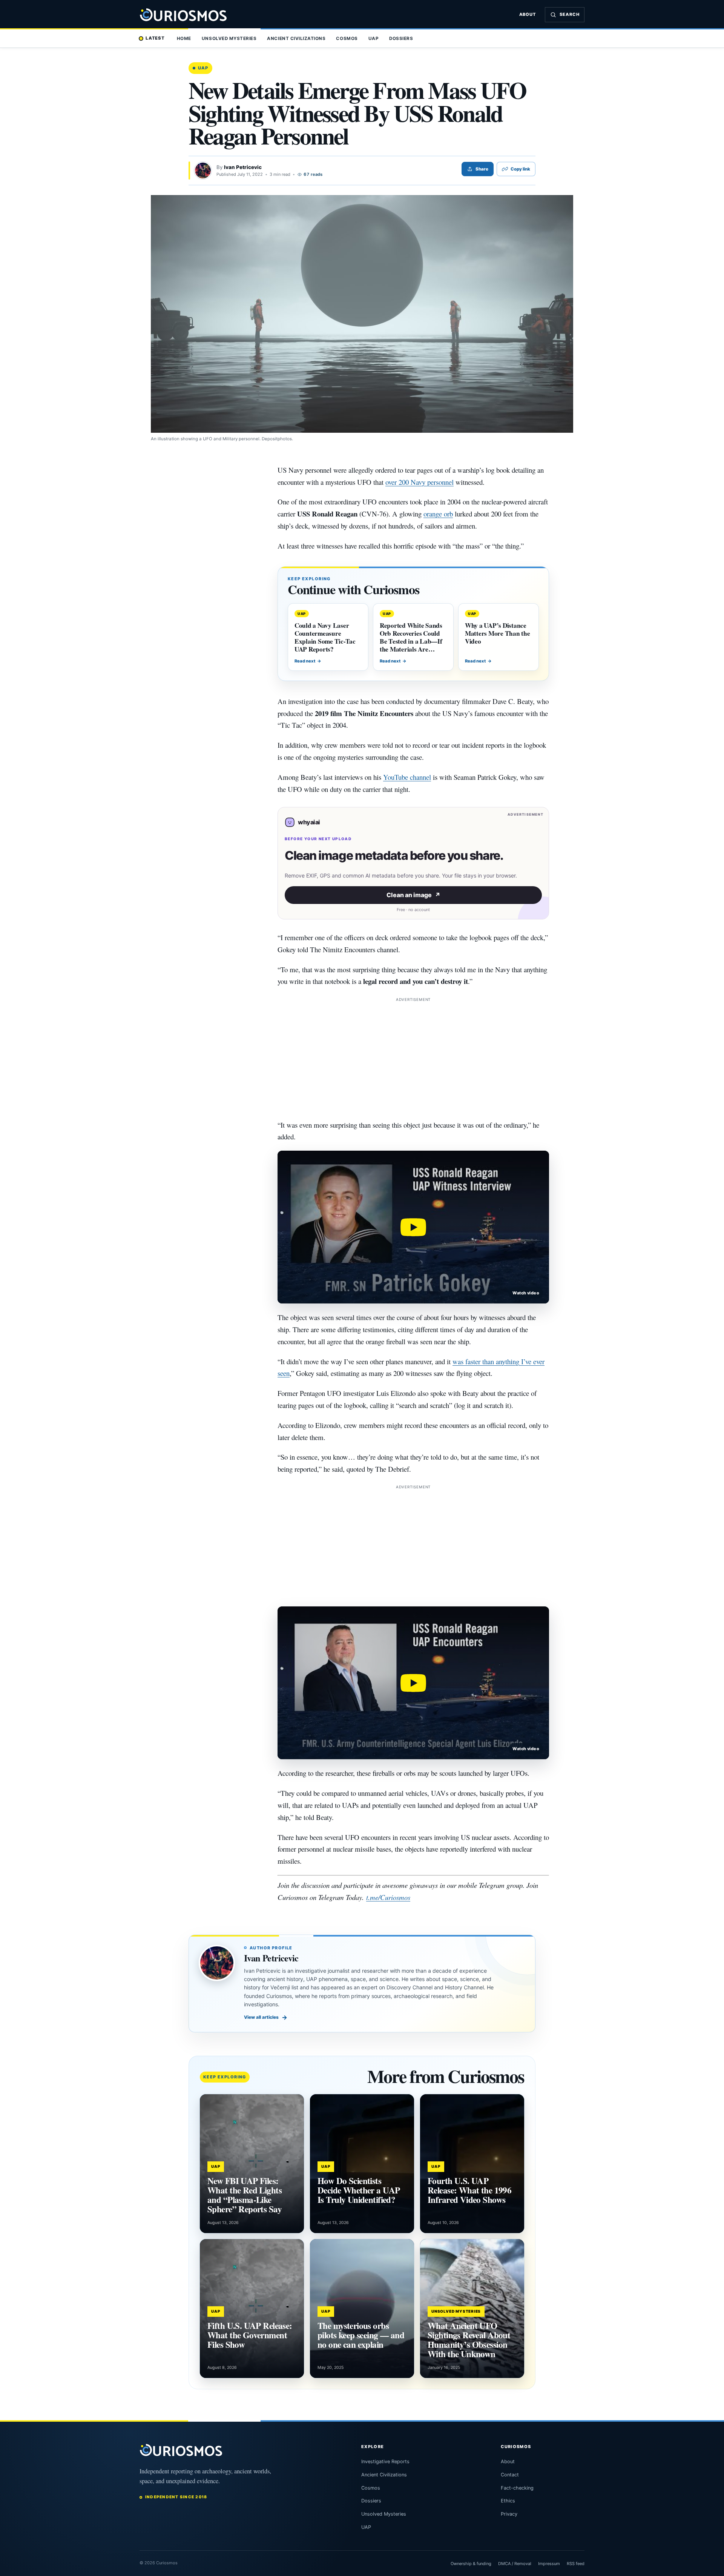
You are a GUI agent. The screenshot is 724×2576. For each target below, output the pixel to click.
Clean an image (413, 895)
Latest (155, 38)
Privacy (509, 2514)
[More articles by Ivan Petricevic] (203, 171)
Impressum (549, 2564)
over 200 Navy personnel (420, 482)
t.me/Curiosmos (388, 1897)
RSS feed (576, 2564)
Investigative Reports (385, 2461)
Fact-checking (517, 2488)
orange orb (438, 514)
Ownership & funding (471, 2564)
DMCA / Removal (515, 2564)
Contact (510, 2475)
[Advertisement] (413, 1056)
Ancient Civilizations (296, 38)
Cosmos (347, 38)
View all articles (266, 2017)
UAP (374, 38)
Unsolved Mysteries (229, 38)
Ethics (508, 2501)
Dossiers (401, 38)
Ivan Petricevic (243, 167)
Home (184, 38)
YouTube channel (407, 777)
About (528, 14)
